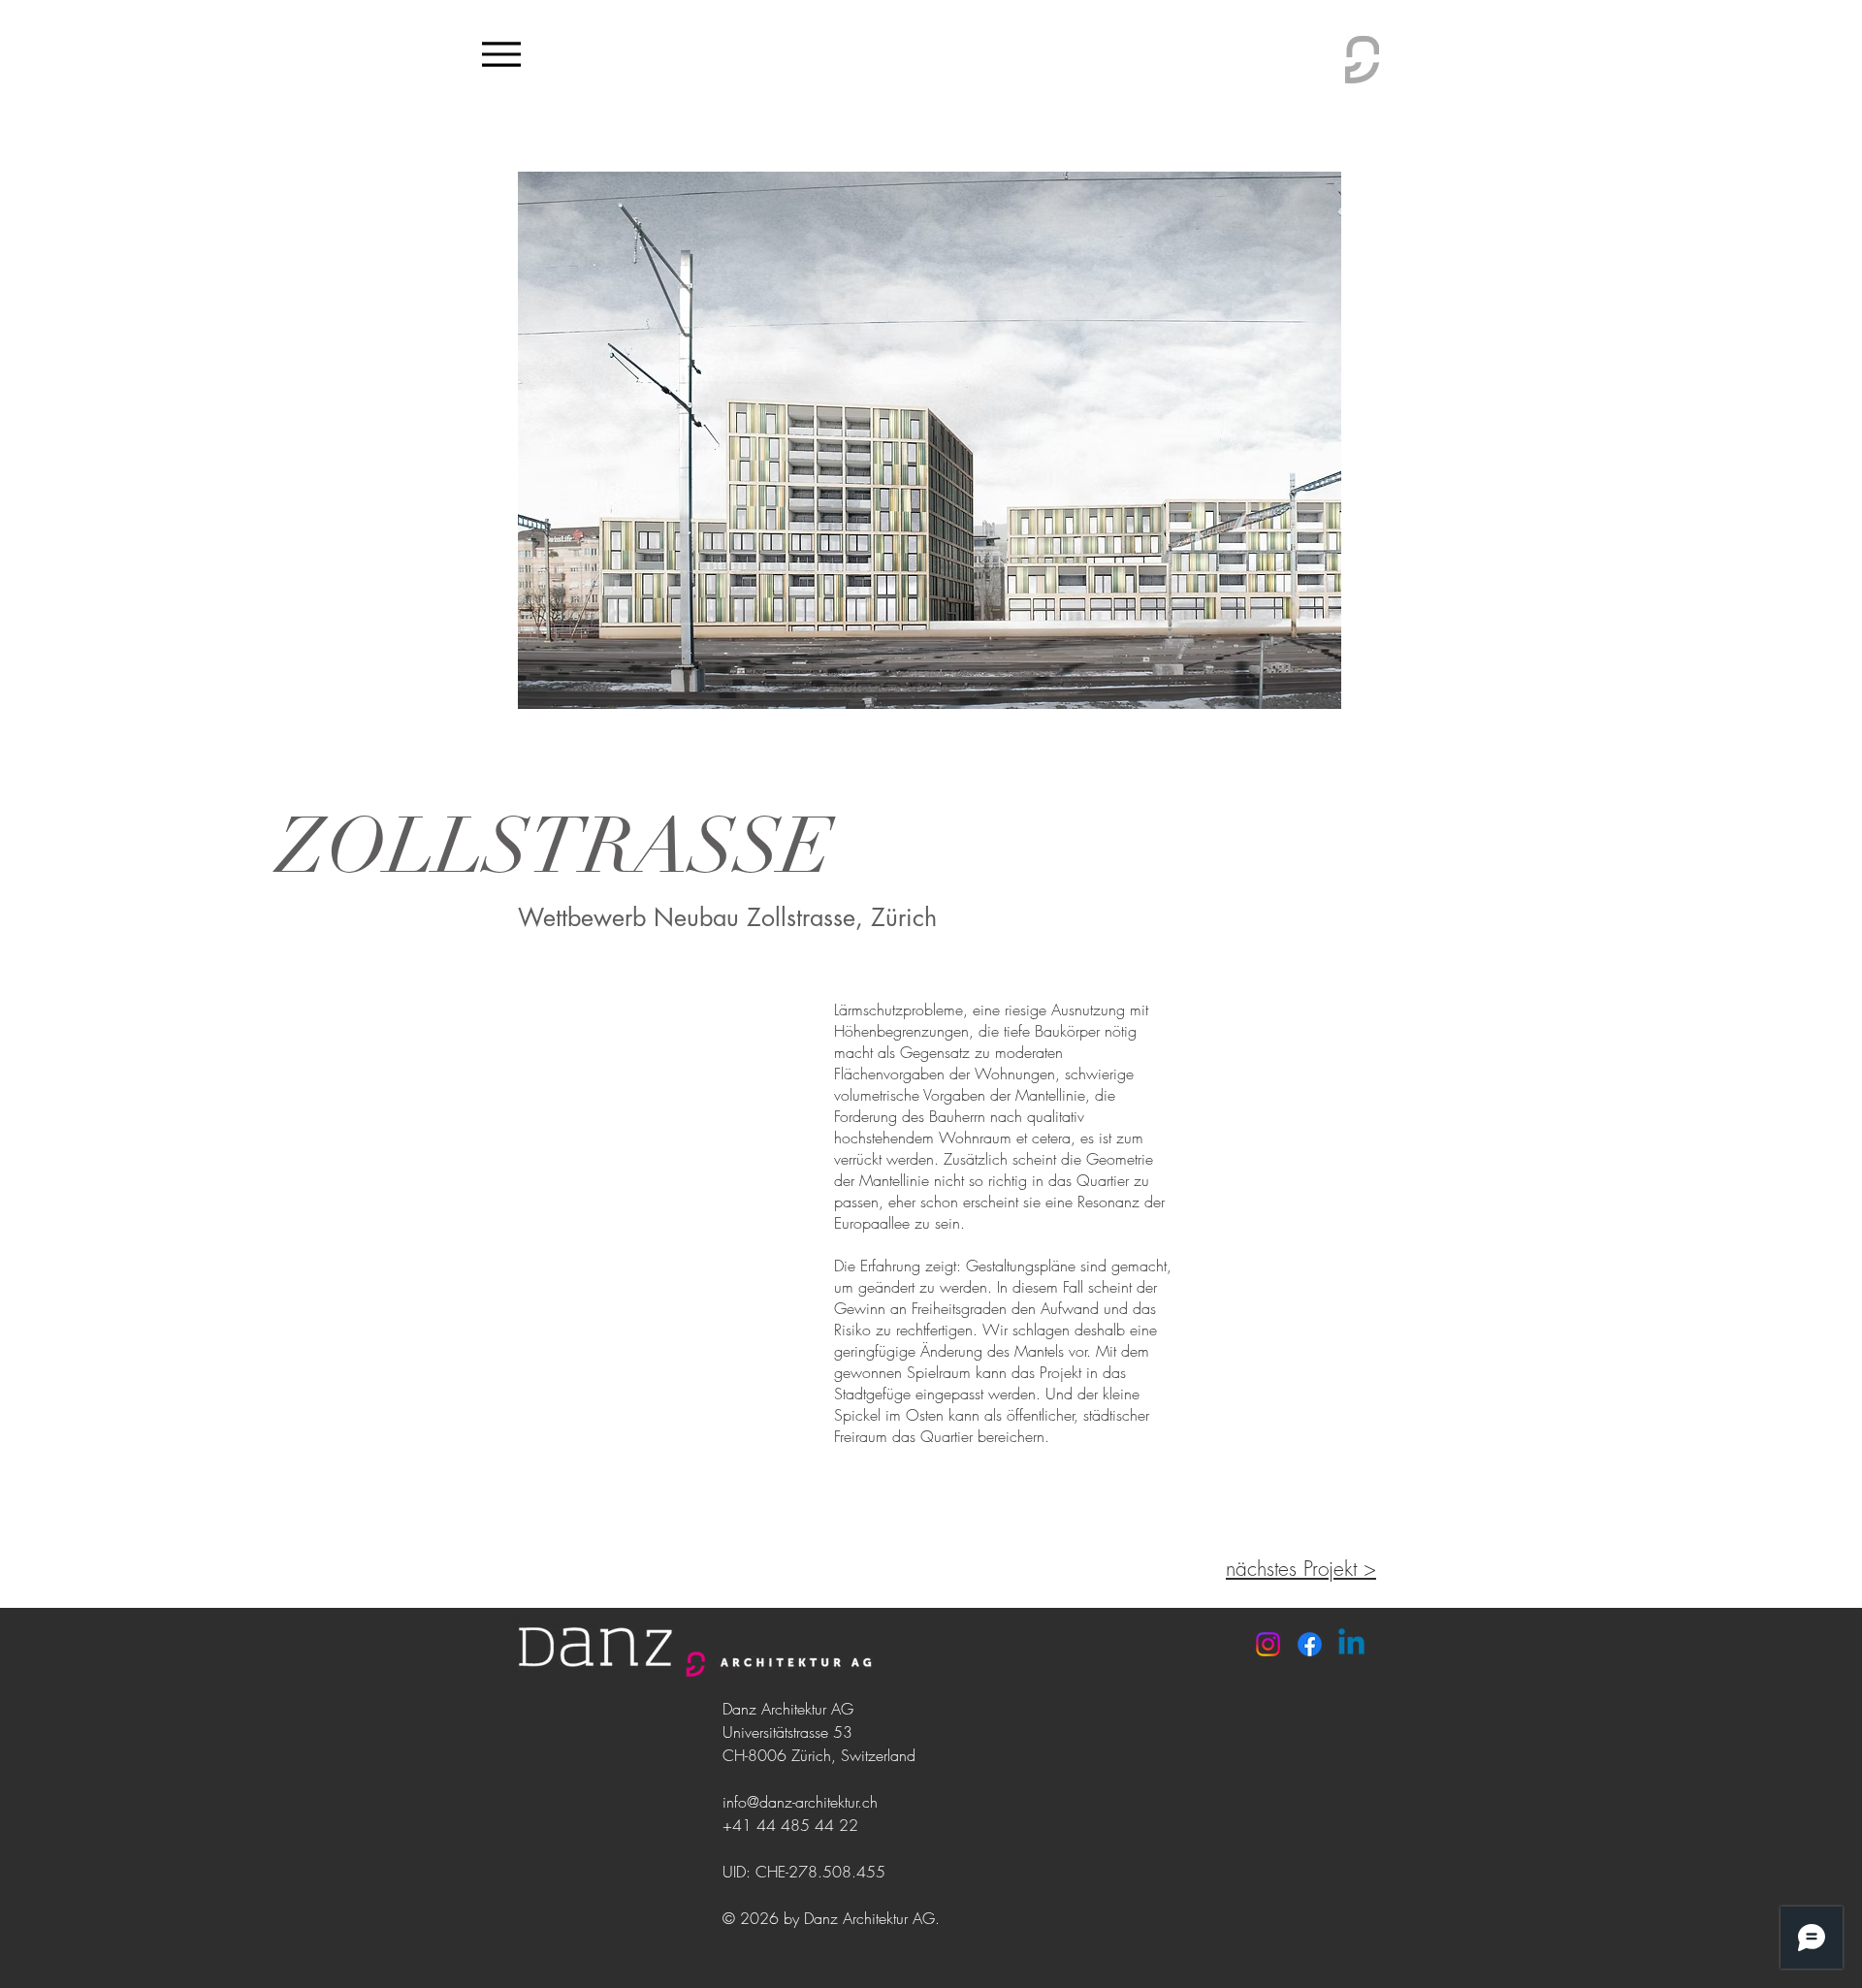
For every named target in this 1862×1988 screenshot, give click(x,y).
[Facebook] (1310, 1644)
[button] (930, 440)
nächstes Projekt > (1301, 1569)
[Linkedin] (1351, 1644)
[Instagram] (1268, 1644)
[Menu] (501, 54)
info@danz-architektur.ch (800, 1802)
